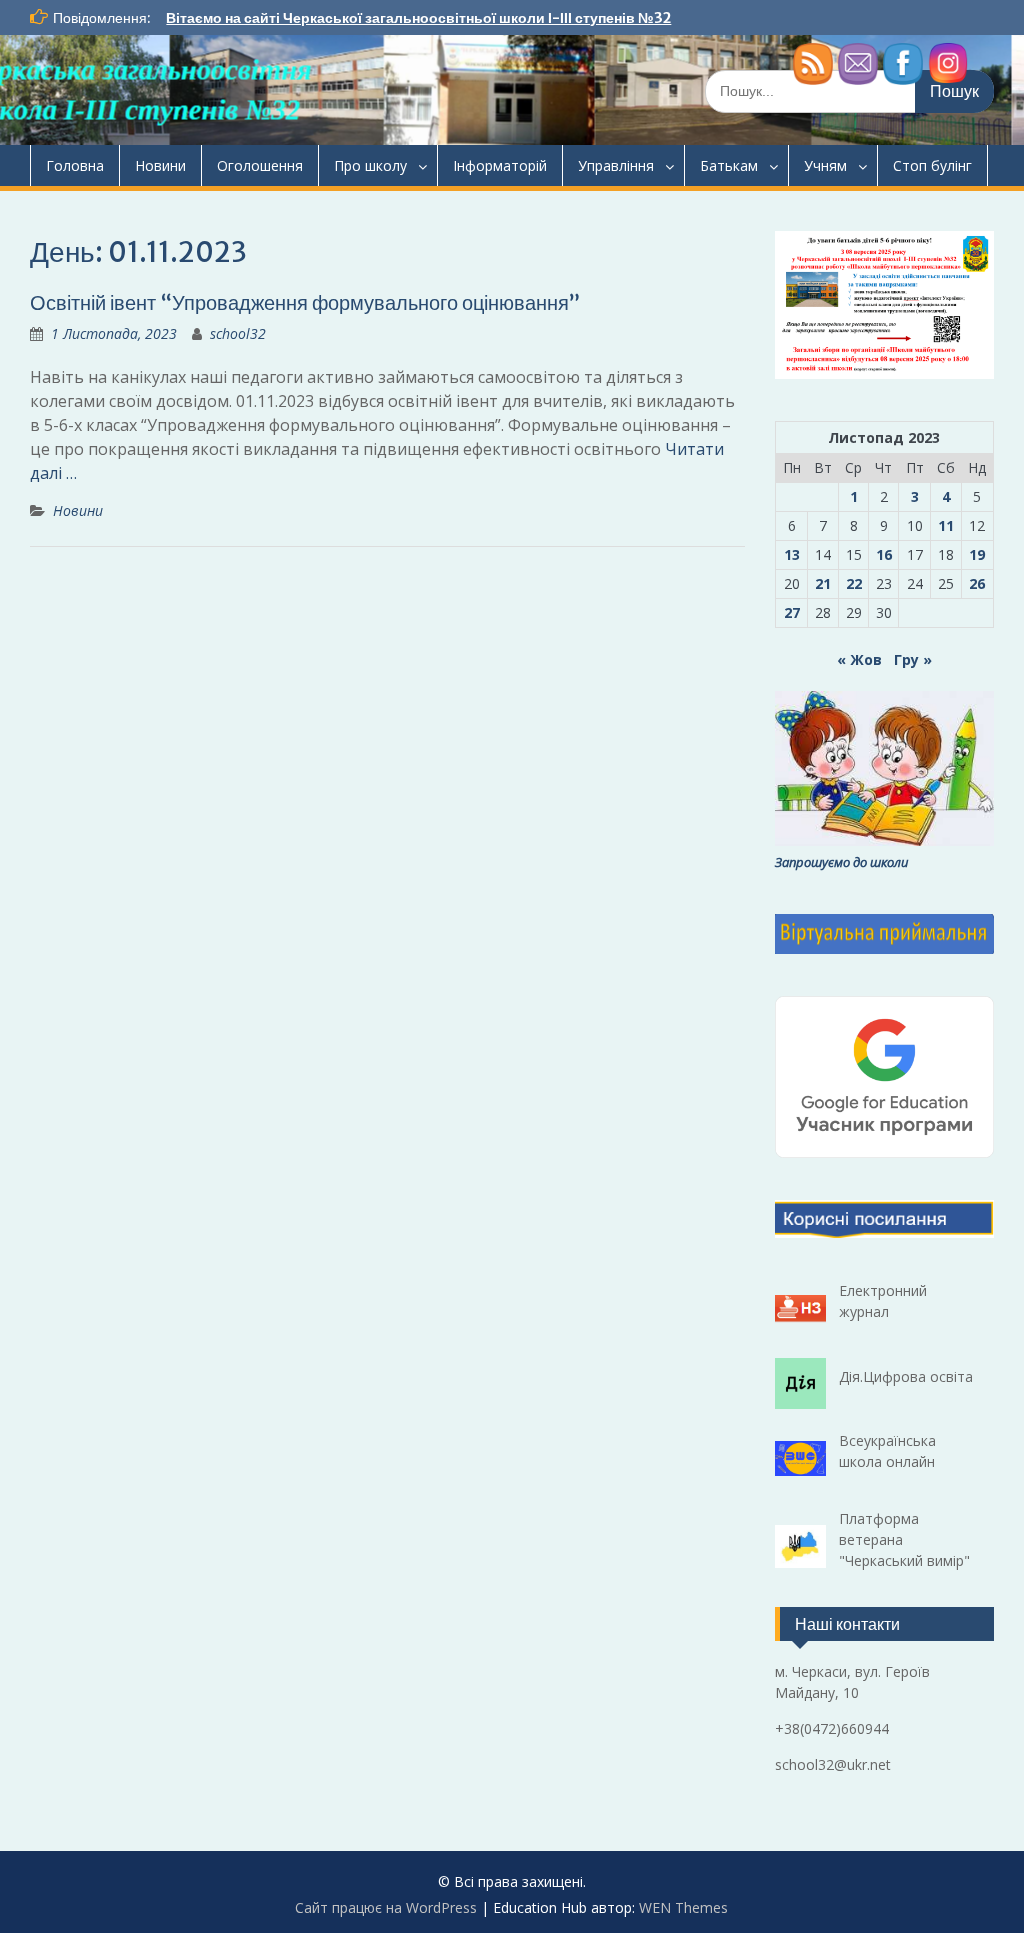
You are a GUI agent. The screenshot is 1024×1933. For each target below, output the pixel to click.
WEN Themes (683, 1907)
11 (946, 525)
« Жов (859, 659)
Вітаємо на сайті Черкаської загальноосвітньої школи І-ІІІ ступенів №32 (418, 18)
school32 (238, 333)
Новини (160, 165)
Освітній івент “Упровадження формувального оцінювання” (305, 302)
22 (854, 583)
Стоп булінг (932, 165)
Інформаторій (500, 165)
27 (792, 612)
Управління (616, 165)
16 (884, 554)
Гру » (913, 659)
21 (823, 583)
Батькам (729, 165)
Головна (75, 165)
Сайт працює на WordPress (386, 1907)
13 (792, 554)
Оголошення (260, 165)
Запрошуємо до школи (841, 862)
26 (977, 583)
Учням (825, 165)
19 (977, 554)
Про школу (370, 165)
